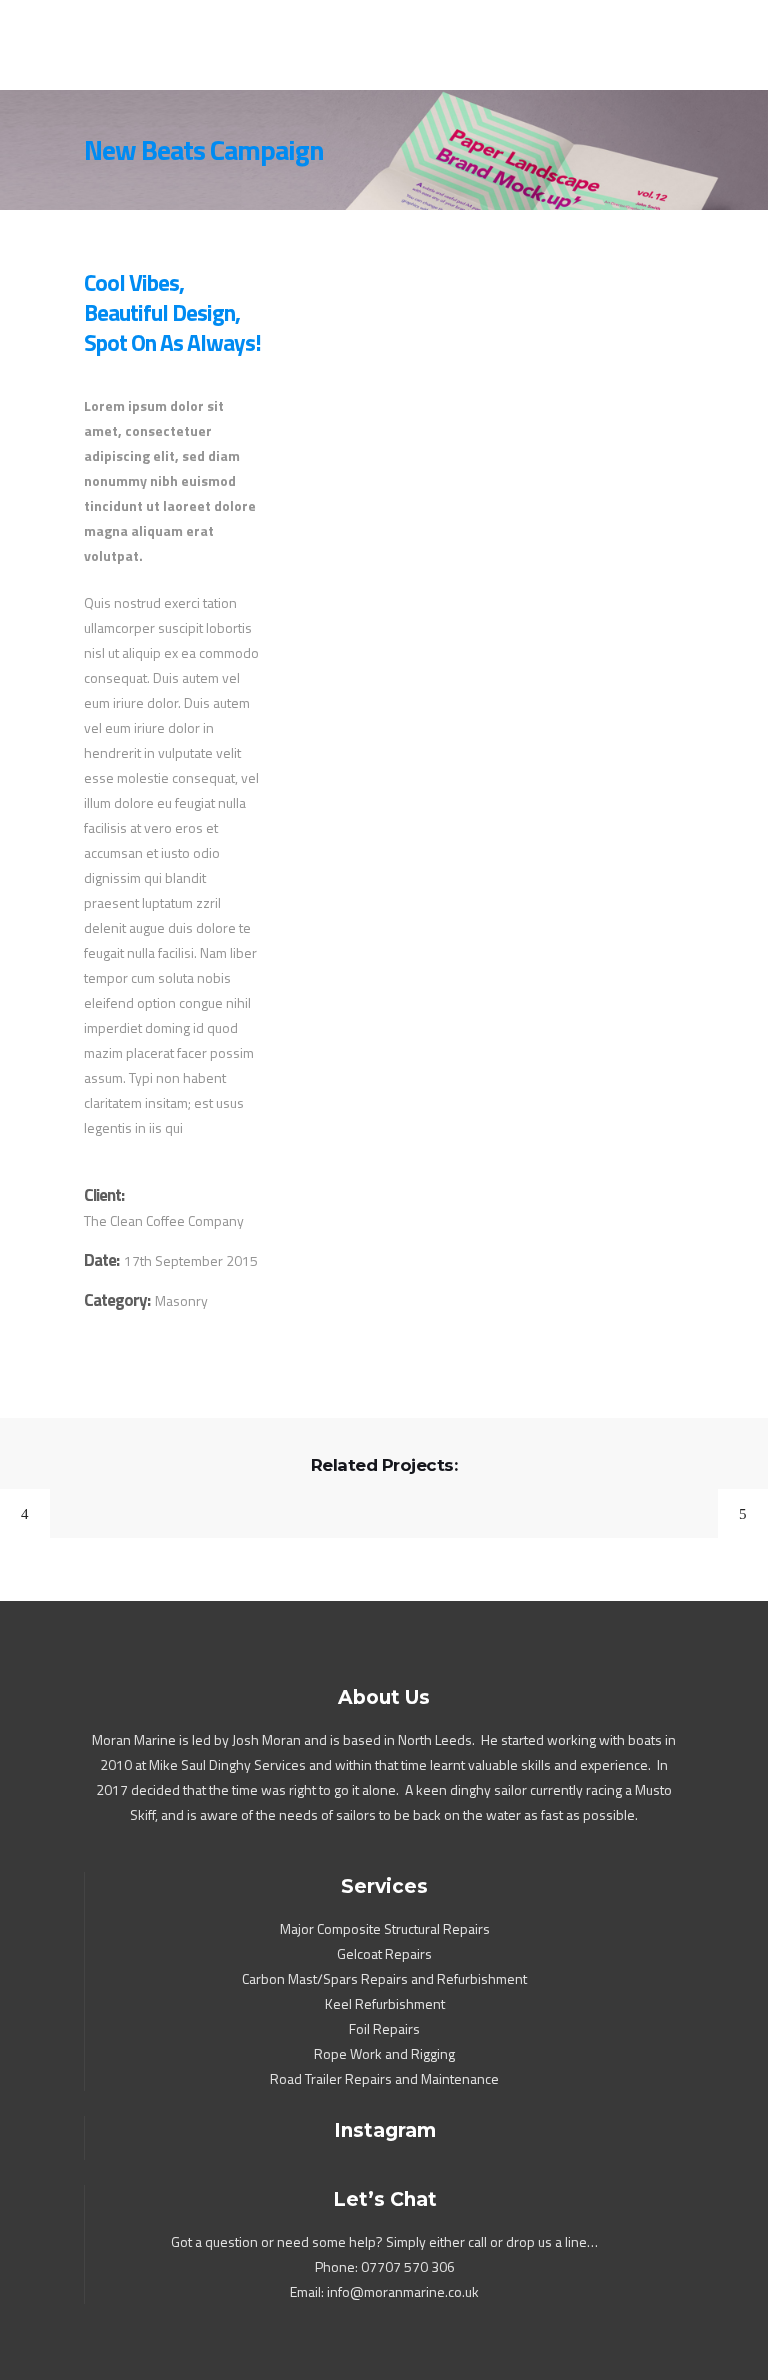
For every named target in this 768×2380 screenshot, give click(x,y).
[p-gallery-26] (482, 441)
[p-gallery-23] (387, 306)
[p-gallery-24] (387, 355)
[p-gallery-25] (387, 404)
